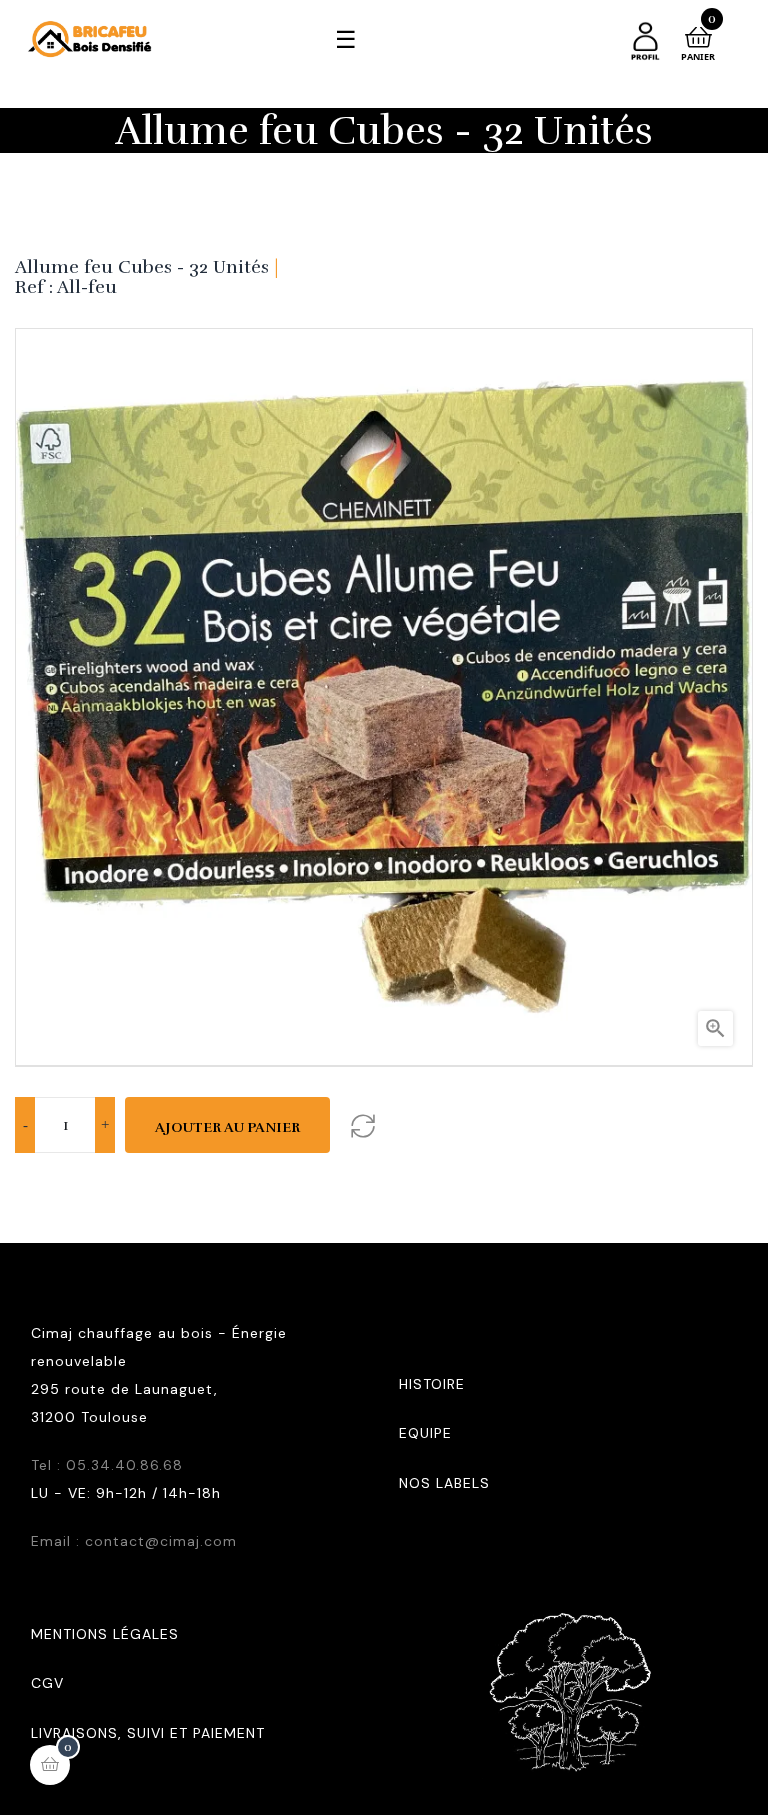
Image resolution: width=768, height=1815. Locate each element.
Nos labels (444, 1483)
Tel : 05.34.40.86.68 (107, 1465)
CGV (47, 1683)
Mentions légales (105, 1634)
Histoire (432, 1384)
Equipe (425, 1433)
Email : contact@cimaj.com (134, 1541)
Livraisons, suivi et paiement (148, 1733)
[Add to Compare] (362, 1125)
